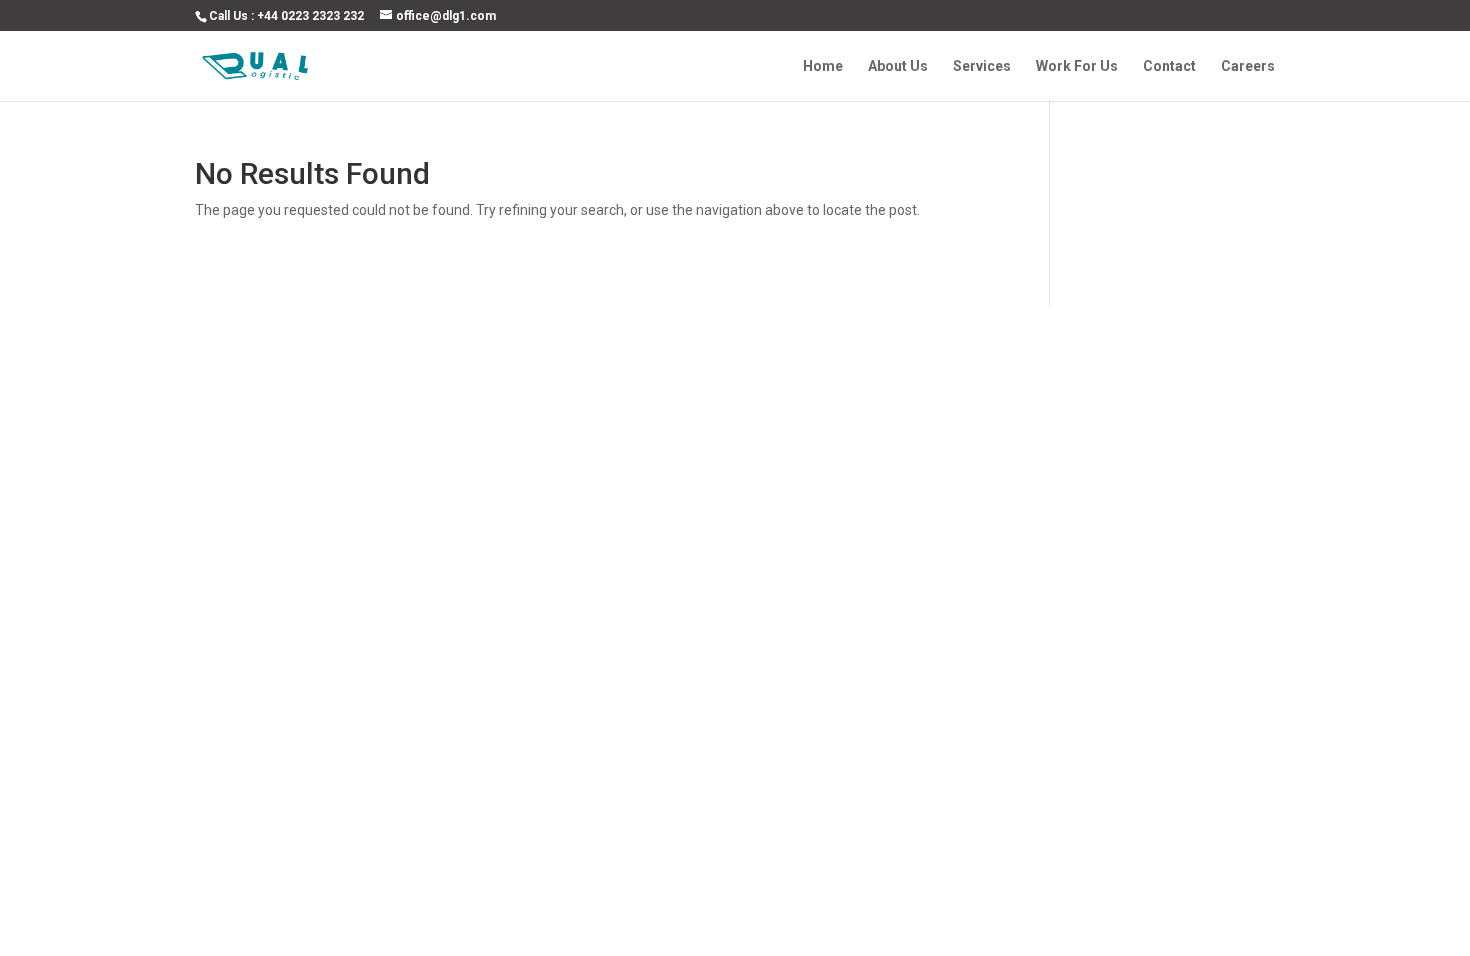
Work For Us (1077, 66)
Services (982, 66)
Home (823, 66)
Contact (1169, 66)
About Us (898, 66)
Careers (1248, 66)
